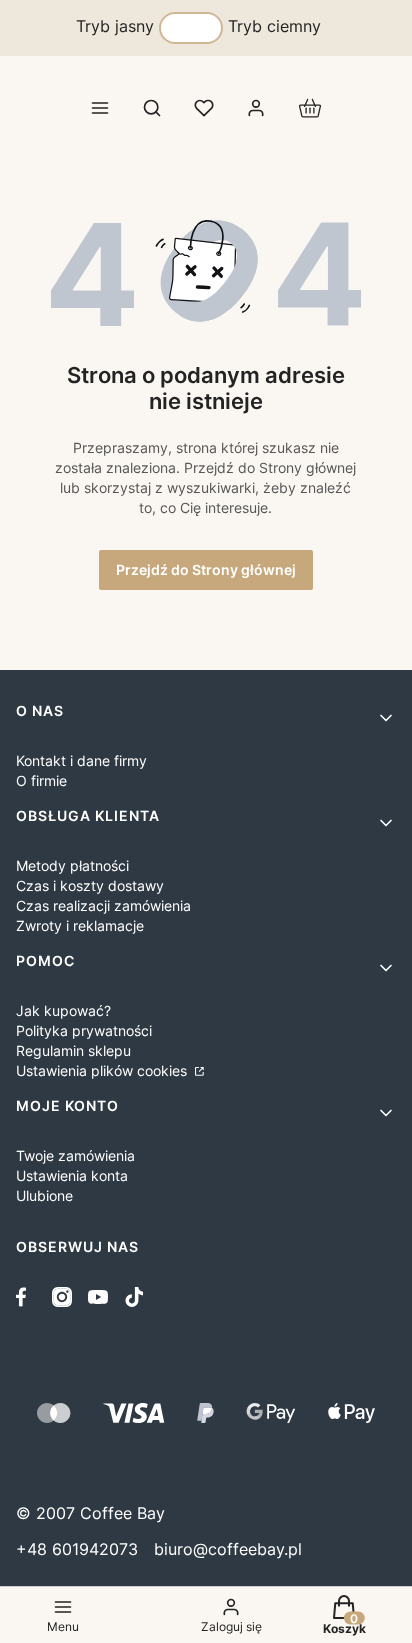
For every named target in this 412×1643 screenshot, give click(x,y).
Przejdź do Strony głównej (206, 569)
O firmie (41, 780)
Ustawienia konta (72, 1175)
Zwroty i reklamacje (80, 925)
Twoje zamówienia (75, 1155)
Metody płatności (72, 865)
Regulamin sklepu (73, 1050)
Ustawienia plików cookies (103, 1070)
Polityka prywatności (84, 1030)
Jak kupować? (63, 1010)
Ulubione (44, 1195)
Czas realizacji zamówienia (103, 905)
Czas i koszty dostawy (90, 885)
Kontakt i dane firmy (81, 760)
